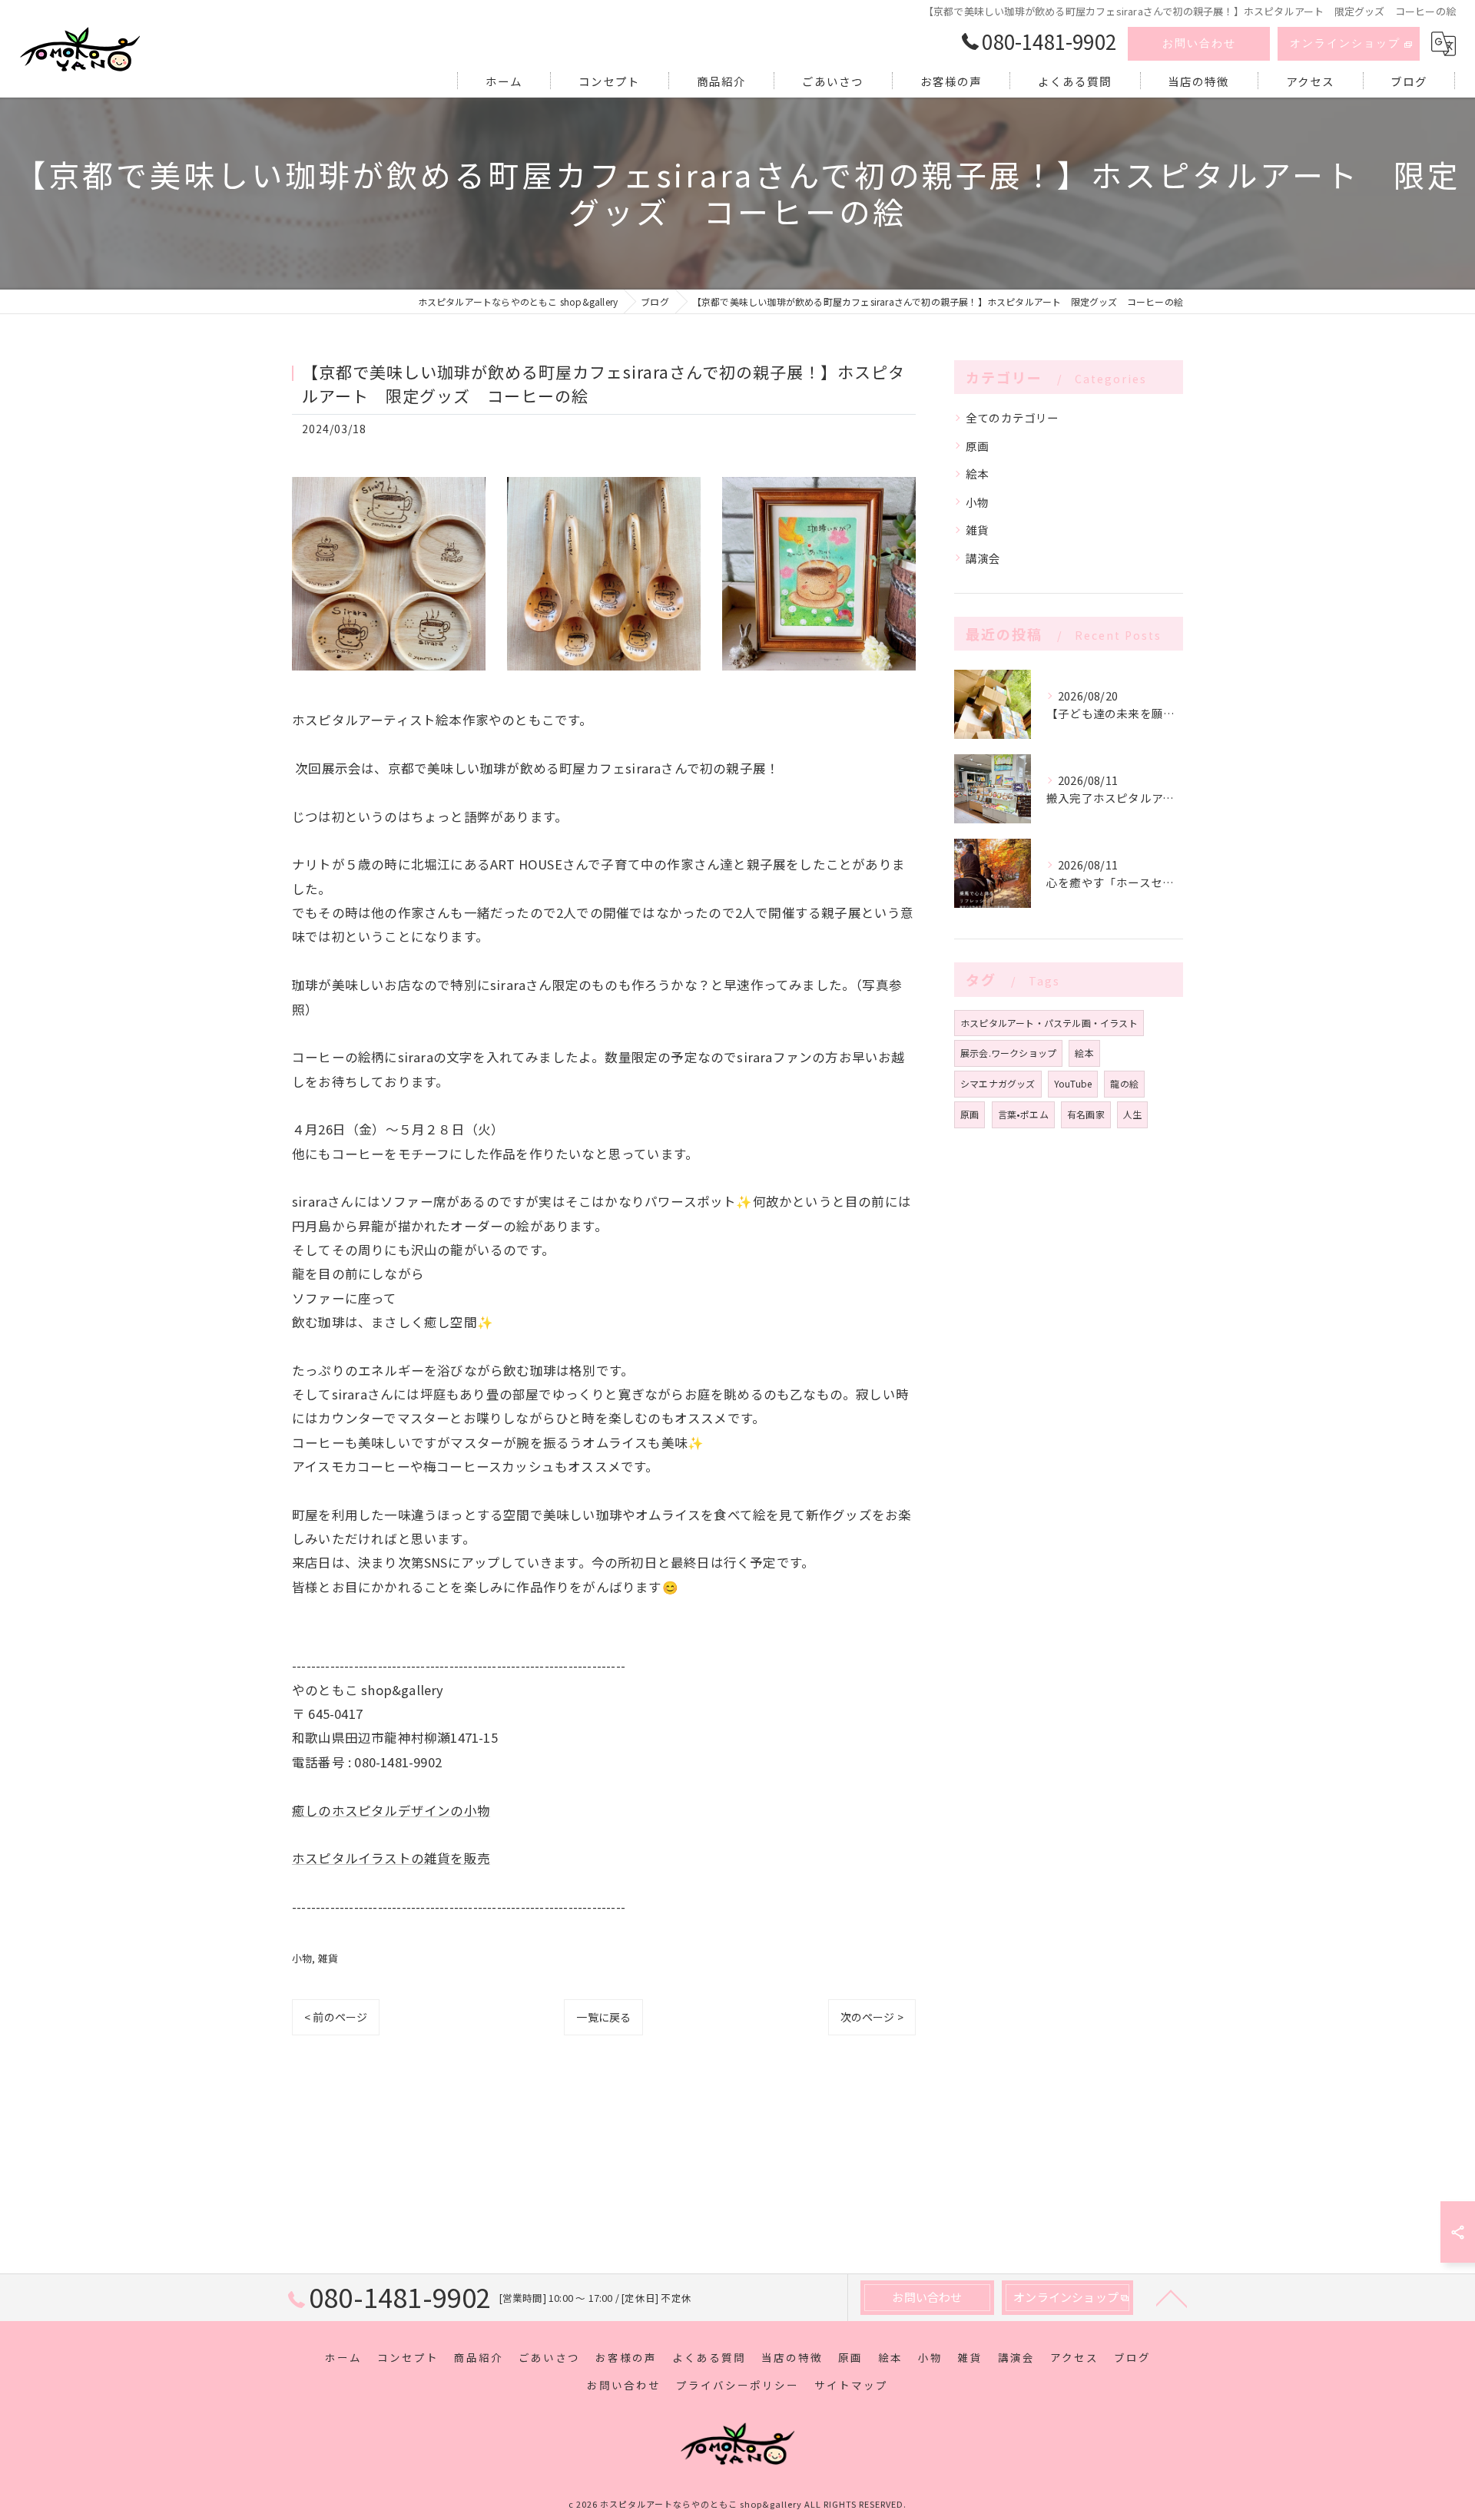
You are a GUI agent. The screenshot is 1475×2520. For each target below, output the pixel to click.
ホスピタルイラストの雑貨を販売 (391, 1858)
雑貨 (328, 1958)
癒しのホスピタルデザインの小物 (391, 1810)
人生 (1132, 1114)
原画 (977, 446)
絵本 (977, 474)
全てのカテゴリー (1013, 417)
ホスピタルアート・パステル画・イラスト (1049, 1023)
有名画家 (1086, 1114)
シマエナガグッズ (998, 1083)
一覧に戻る (603, 2017)
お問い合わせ (1199, 43)
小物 (302, 1958)
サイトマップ (851, 2385)
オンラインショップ (1345, 43)
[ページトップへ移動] (1172, 2297)
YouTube (1073, 1083)
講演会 (983, 558)
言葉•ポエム (1023, 1114)
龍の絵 (1124, 1083)
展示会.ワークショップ (1008, 1053)
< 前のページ (336, 2017)
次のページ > (872, 2017)
